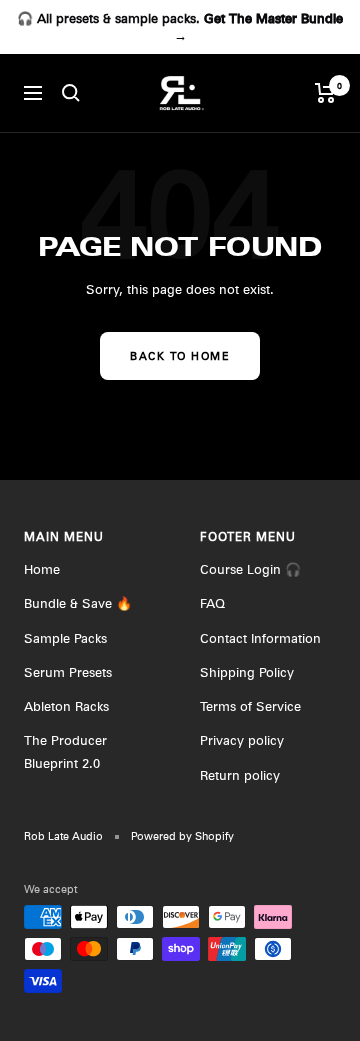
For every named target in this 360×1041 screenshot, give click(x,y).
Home (42, 569)
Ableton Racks (66, 706)
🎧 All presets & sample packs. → (180, 26)
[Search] (71, 93)
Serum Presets (68, 672)
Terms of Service (250, 706)
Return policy (240, 775)
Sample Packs (65, 638)
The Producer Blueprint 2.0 (65, 751)
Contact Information (260, 638)
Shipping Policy (247, 672)
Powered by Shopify (182, 836)
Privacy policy (242, 740)
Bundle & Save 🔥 (78, 603)
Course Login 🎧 (250, 569)
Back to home (180, 356)
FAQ (212, 603)
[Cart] (325, 93)
